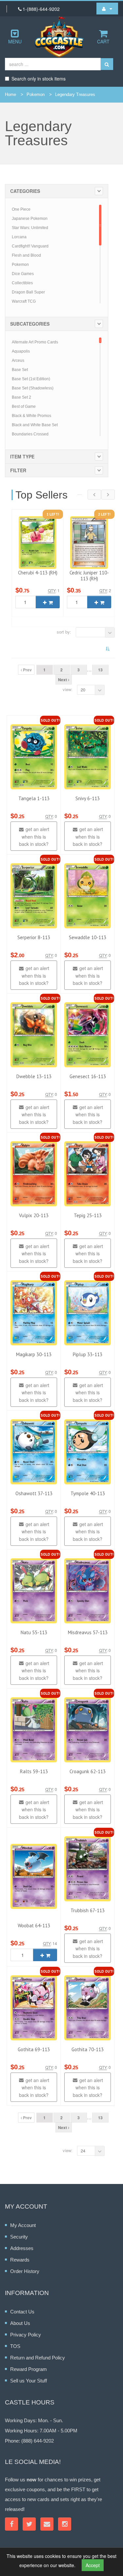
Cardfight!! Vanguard (30, 246)
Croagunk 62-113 (88, 1771)
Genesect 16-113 (88, 1076)
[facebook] (11, 2524)
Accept (93, 2565)
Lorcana (19, 237)
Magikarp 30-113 (34, 1354)
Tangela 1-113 (34, 798)
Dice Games (23, 274)
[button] (107, 9)
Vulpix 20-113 (34, 1215)
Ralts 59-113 (34, 1771)
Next (63, 680)
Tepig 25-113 (88, 1215)
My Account (23, 2225)
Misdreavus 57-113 (88, 1632)
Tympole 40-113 (88, 1493)
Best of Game (24, 406)
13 (100, 670)
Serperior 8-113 (34, 937)
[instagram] (65, 2524)
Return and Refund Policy (38, 2358)
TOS (15, 2346)
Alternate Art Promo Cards (35, 342)
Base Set (20, 370)
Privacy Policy (26, 2335)
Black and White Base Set (35, 425)
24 (83, 2151)
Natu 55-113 (34, 1632)
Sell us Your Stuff (29, 2381)
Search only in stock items (39, 79)
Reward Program (29, 2369)
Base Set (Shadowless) (33, 388)
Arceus (18, 360)
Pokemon (36, 94)
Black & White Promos (31, 416)
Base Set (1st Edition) (31, 379)
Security (19, 2237)
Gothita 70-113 (88, 2049)
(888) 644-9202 (38, 2441)
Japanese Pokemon (30, 219)
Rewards (20, 2260)
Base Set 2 (21, 397)
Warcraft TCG (24, 301)
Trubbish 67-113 (88, 1910)
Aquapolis (21, 351)
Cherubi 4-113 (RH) (38, 573)
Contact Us (22, 2312)
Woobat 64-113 (34, 1926)
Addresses (22, 2248)
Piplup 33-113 (88, 1354)
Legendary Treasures (75, 94)
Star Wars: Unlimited (30, 228)
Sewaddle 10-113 (88, 937)
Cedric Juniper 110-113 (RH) (89, 576)
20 (83, 690)
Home (10, 94)
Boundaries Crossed (30, 434)
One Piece (21, 209)
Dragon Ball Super (28, 292)
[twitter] (29, 2524)
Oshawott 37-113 (34, 1493)
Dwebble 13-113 (34, 1076)
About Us (20, 2323)
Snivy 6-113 (88, 798)
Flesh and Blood (26, 255)
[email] (47, 2524)
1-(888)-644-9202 (41, 9)
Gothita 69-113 (34, 2049)
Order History (25, 2271)
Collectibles (22, 283)
